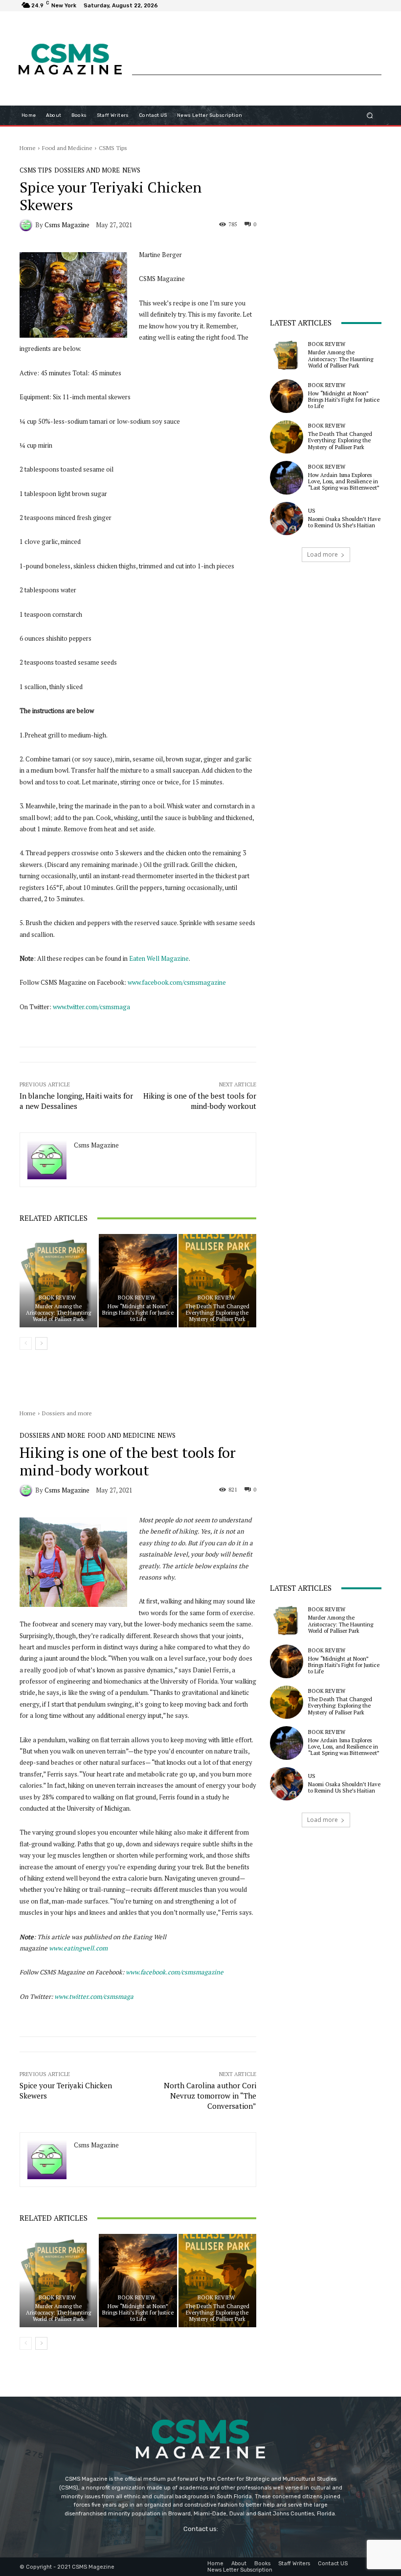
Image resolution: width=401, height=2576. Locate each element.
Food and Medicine (67, 148)
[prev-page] (26, 1343)
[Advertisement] (257, 52)
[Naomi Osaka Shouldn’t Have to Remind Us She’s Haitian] (287, 519)
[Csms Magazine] (27, 225)
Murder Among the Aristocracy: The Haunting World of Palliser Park (58, 1313)
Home (28, 148)
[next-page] (41, 1343)
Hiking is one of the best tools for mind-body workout (200, 1101)
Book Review (57, 1298)
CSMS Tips (113, 148)
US (312, 511)
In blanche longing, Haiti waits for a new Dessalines (76, 1101)
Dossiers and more (87, 170)
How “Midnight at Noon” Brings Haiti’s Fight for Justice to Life (138, 1313)
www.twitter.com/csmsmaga (91, 1007)
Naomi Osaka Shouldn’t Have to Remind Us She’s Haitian (344, 522)
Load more (323, 554)
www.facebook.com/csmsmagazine (177, 982)
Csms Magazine (67, 225)
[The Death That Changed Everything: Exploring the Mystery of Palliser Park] (217, 1281)
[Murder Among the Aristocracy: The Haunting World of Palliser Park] (58, 1281)
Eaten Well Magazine (159, 958)
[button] (370, 115)
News (131, 170)
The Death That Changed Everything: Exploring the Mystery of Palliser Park (217, 1313)
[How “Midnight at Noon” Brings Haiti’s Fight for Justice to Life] (138, 1281)
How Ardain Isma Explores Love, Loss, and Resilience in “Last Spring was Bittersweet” (344, 481)
